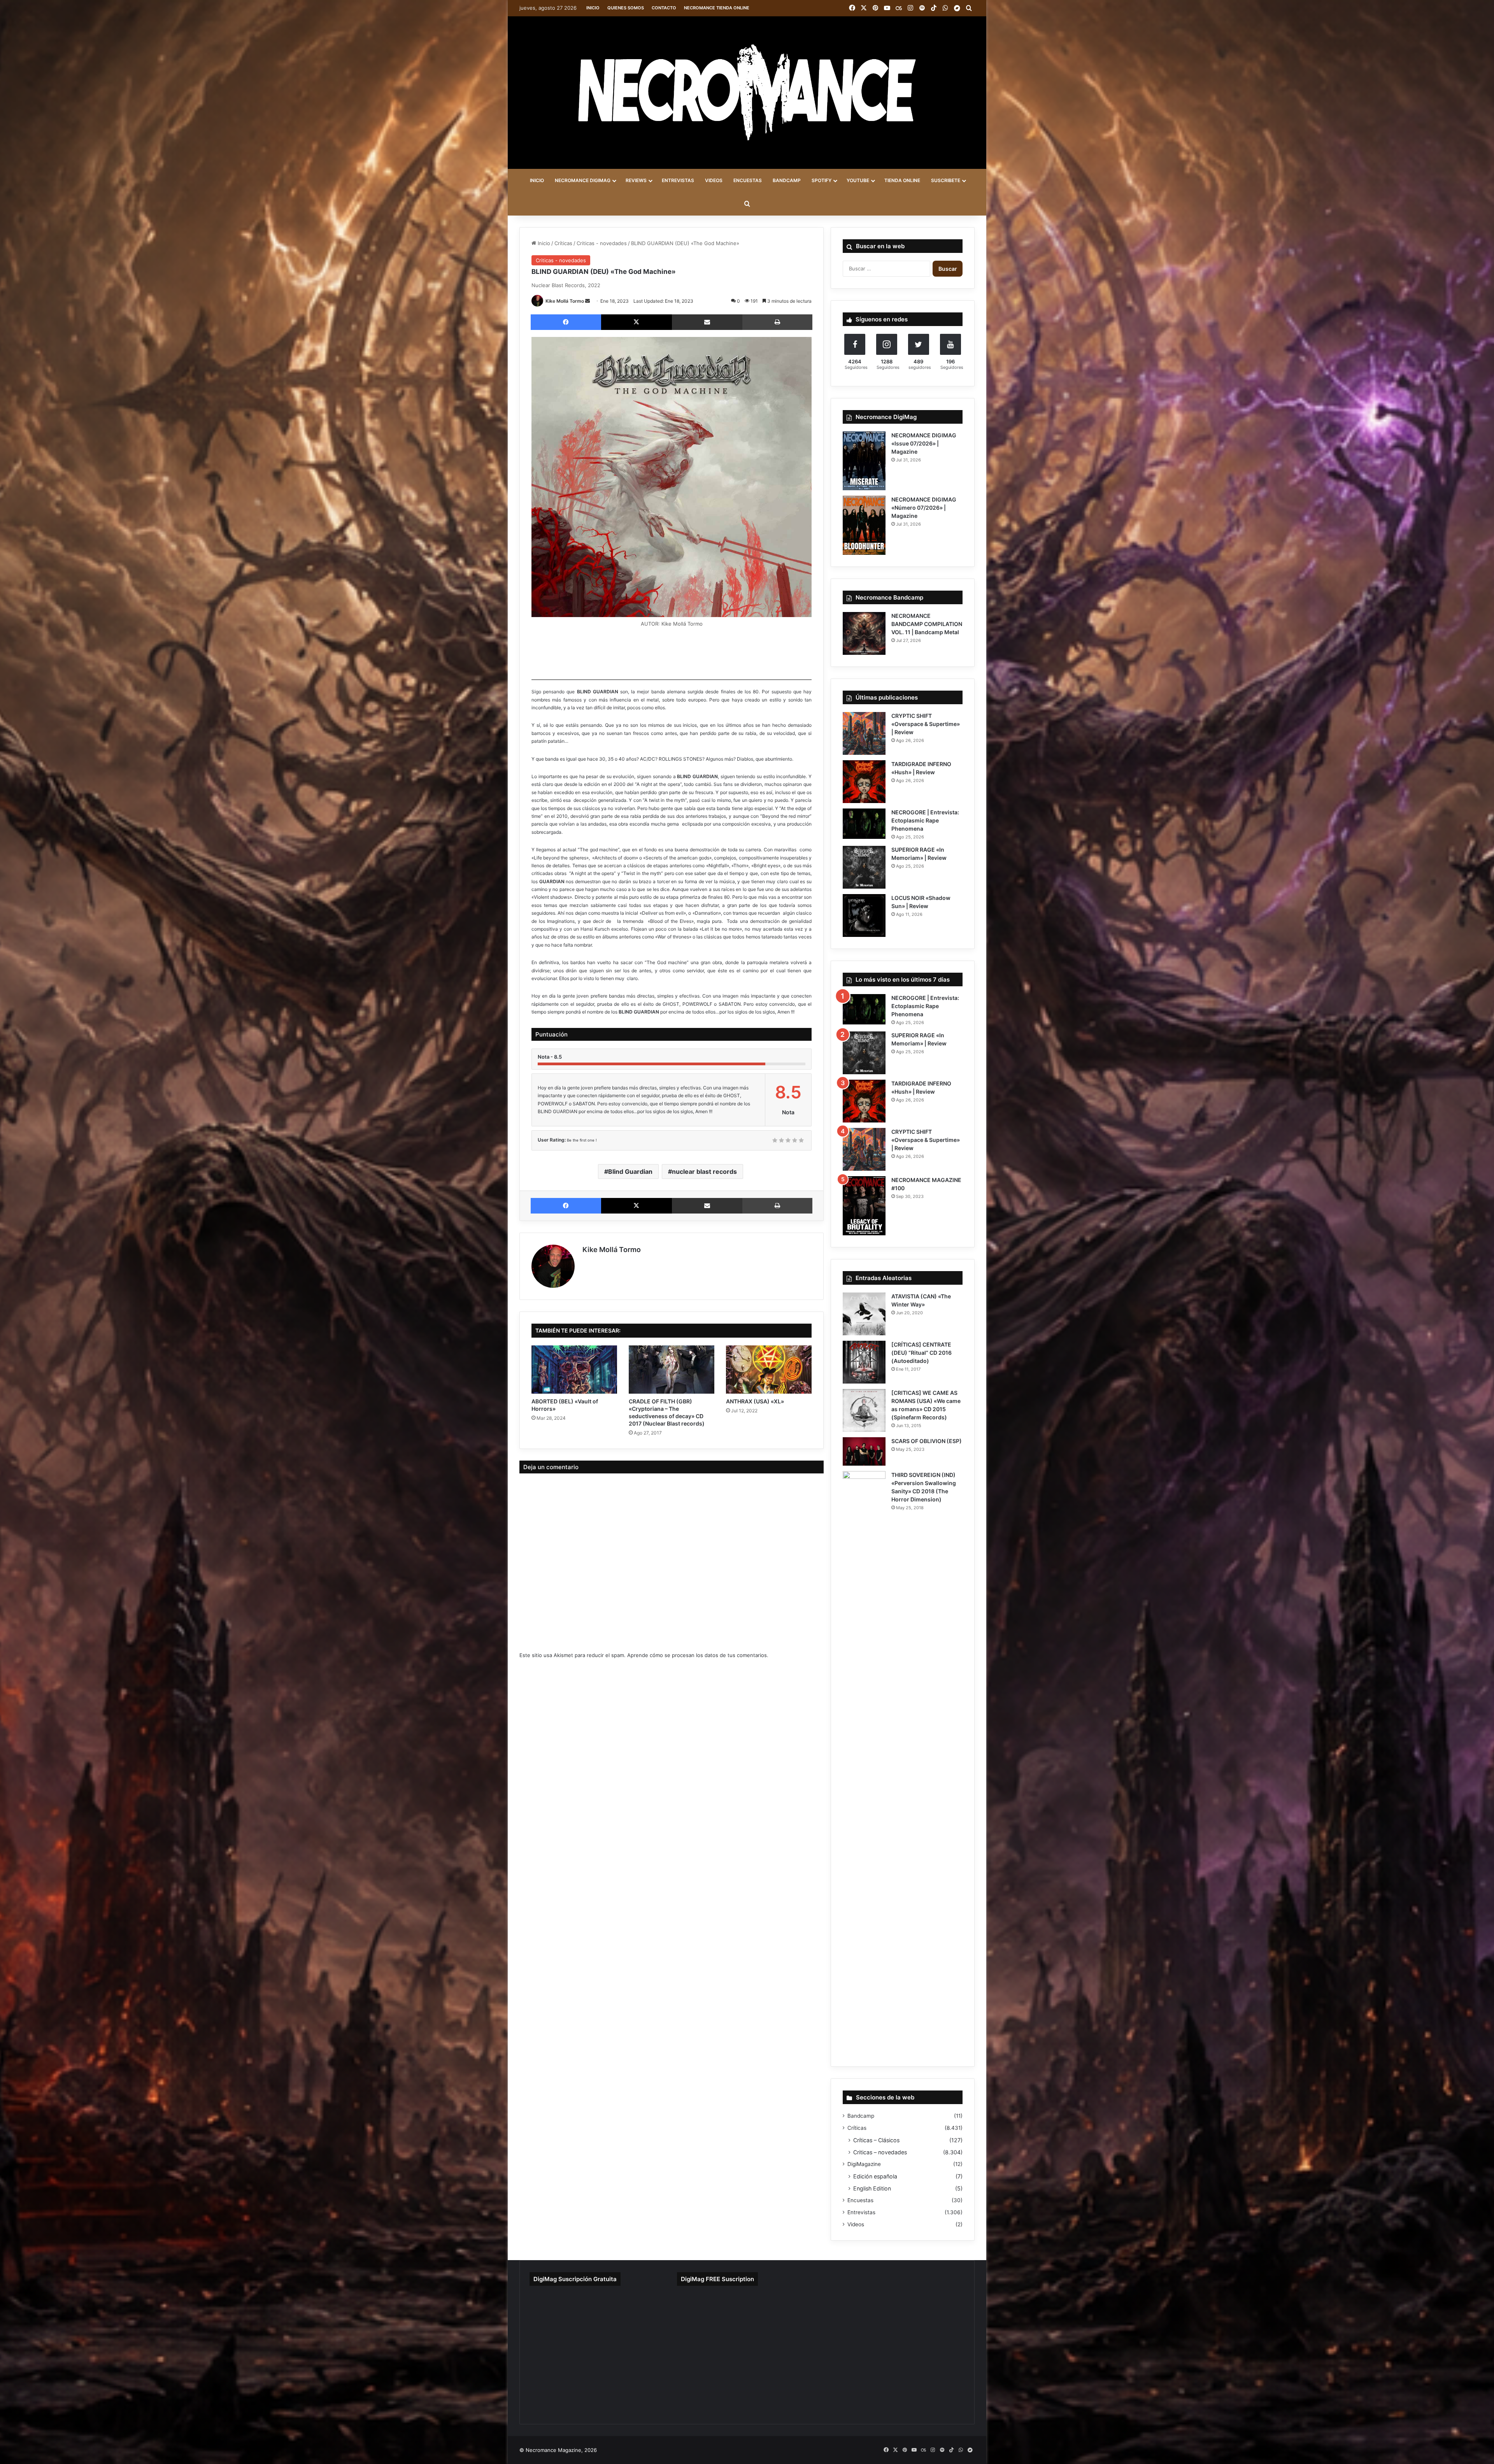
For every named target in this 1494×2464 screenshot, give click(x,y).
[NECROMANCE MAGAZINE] (747, 93)
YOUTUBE (858, 180)
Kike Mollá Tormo (565, 301)
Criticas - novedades (602, 243)
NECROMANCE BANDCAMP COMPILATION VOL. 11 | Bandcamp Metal (927, 624)
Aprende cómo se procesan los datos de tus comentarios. (698, 1655)
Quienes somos (626, 8)
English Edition (872, 2188)
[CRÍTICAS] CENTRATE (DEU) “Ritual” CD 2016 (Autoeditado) (921, 1353)
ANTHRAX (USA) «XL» (755, 1401)
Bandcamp (861, 2116)
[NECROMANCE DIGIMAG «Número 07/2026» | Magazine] (864, 525)
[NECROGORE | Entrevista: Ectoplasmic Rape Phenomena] (864, 824)
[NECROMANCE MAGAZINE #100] (864, 1206)
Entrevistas (861, 2212)
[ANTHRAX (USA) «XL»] (769, 1370)
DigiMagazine (864, 2164)
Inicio (593, 8)
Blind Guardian (630, 1171)
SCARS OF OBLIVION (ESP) (927, 1441)
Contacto (664, 8)
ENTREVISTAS (678, 180)
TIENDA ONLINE (902, 180)
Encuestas (860, 2200)
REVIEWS (636, 180)
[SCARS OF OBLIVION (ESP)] (864, 1451)
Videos (856, 2224)
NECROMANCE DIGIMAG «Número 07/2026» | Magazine (924, 508)
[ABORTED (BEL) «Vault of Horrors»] (574, 1370)
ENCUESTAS (748, 180)
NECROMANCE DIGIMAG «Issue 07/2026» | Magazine (924, 443)
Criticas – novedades (880, 2152)
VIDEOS (714, 180)
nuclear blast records (704, 1171)
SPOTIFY (822, 180)
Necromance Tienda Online (717, 8)
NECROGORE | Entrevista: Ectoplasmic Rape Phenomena (925, 820)
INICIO (537, 180)
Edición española (875, 2176)
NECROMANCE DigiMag (583, 180)
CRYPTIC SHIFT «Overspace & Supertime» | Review (926, 724)
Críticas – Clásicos (876, 2140)
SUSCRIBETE (946, 180)
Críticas (563, 243)
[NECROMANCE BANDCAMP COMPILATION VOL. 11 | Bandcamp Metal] (864, 633)
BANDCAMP (787, 180)
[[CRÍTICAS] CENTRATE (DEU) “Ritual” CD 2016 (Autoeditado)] (864, 1362)
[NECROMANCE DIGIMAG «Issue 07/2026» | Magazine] (864, 461)
